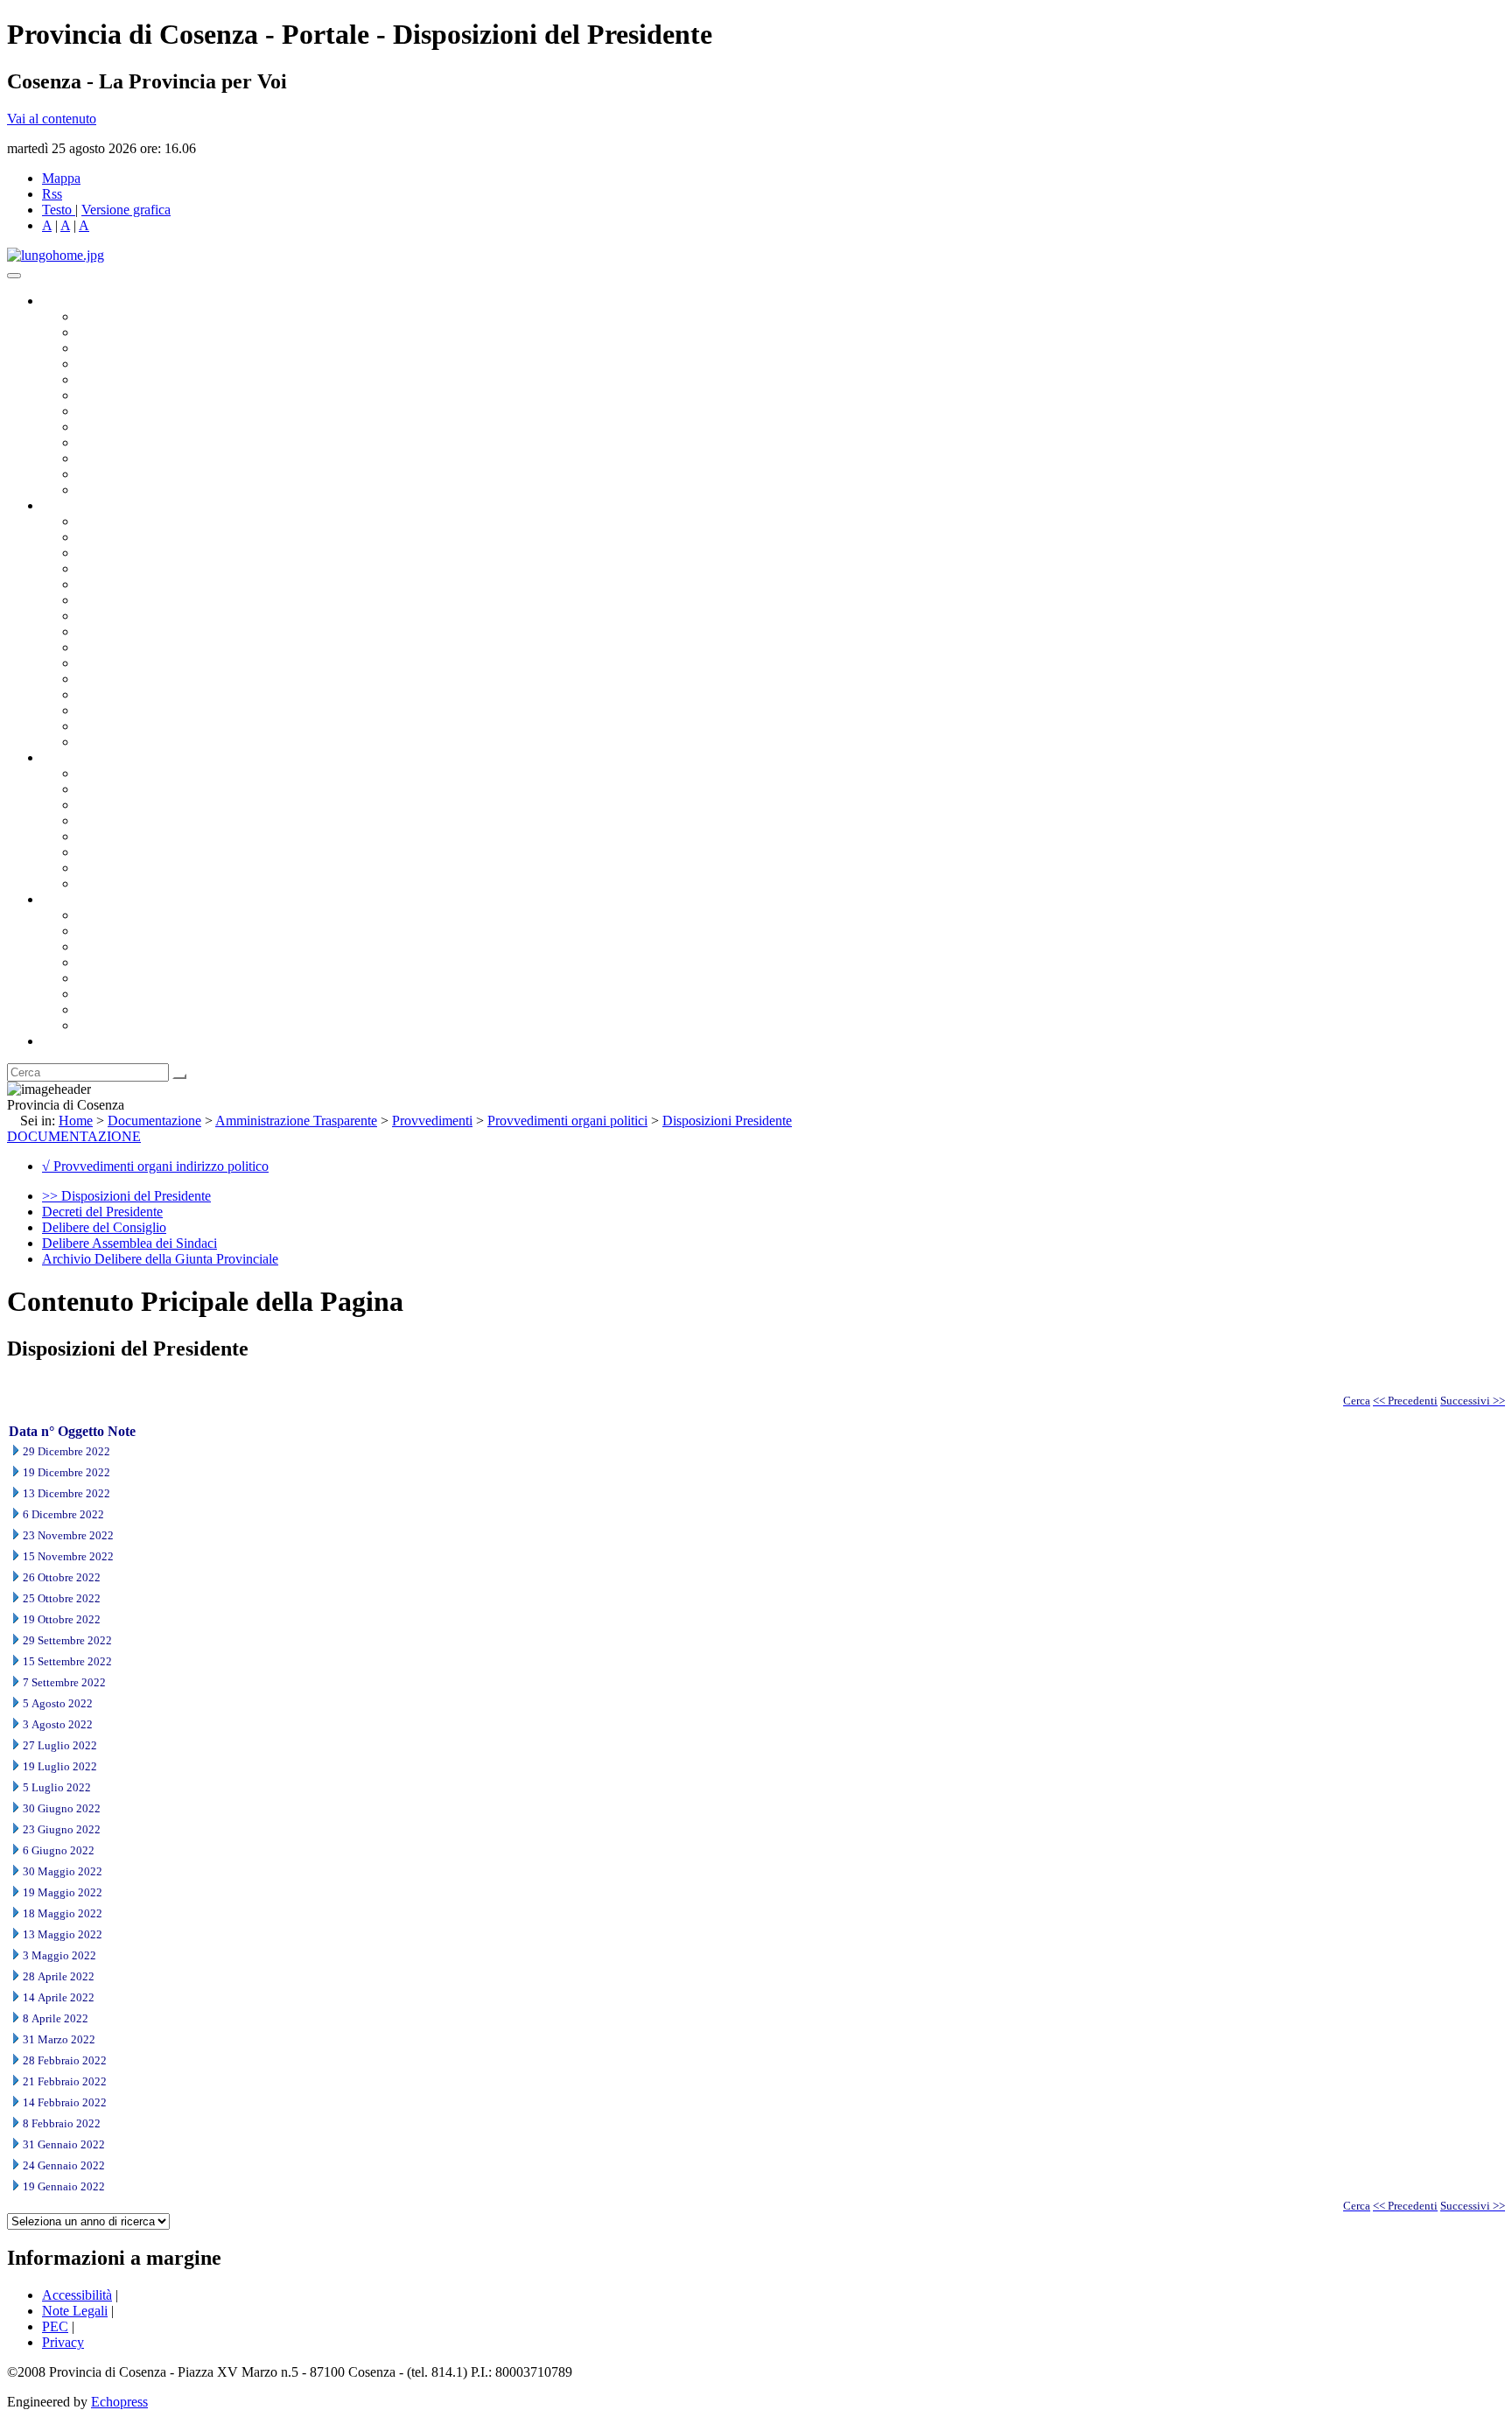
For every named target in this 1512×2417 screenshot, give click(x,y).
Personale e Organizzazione (154, 568)
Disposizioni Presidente (727, 1121)
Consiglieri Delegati (132, 348)
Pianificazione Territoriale (148, 663)
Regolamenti (112, 883)
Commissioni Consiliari (142, 379)
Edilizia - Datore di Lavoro (151, 694)
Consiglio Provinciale (136, 332)
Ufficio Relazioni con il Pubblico (168, 442)
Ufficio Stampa (119, 458)
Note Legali (75, 2311)
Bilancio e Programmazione (154, 553)
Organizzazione (85, 505)
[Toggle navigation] (14, 276)
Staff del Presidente (130, 742)
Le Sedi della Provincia (141, 946)
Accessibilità (77, 2295)
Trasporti (101, 647)
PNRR (96, 631)
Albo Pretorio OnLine (138, 773)
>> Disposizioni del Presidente (126, 1196)
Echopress (119, 2402)
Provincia (68, 899)
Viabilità (100, 710)
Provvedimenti (432, 1121)
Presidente (105, 316)
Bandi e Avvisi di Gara (140, 789)
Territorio (103, 978)
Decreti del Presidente (102, 1212)
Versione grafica (126, 210)
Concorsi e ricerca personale (155, 805)
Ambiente (104, 679)
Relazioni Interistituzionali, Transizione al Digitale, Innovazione (252, 600)
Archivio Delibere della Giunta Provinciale (160, 1259)
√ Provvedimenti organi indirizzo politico (155, 1166)
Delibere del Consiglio (104, 1227)
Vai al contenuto (52, 119)
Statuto (96, 868)
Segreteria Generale (131, 726)
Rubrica (63, 1041)
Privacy (63, 2342)
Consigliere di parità (133, 411)
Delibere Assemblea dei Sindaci (129, 1243)
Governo (66, 301)
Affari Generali (119, 537)
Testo (57, 210)
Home (76, 1121)
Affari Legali (113, 584)
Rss (52, 194)
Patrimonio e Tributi (132, 616)
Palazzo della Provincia (141, 931)
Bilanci (97, 820)
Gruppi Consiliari (125, 395)
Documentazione (87, 757)
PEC (55, 2326)
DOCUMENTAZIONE (74, 1136)
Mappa (61, 178)
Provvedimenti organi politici (567, 1121)
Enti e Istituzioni (122, 1025)
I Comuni (103, 994)
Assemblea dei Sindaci (140, 364)
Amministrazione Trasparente (158, 836)
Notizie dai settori (126, 474)
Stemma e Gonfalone (135, 915)
